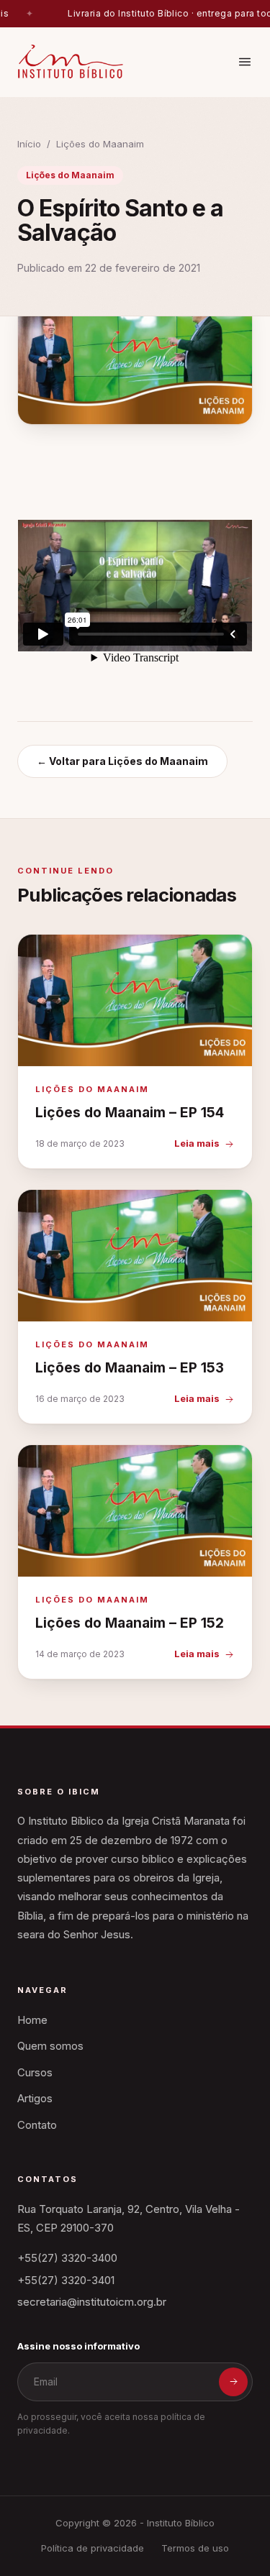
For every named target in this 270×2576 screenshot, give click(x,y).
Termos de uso (195, 2548)
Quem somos (50, 2046)
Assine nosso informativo (78, 2346)
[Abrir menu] (245, 62)
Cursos (35, 2072)
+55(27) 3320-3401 (66, 2280)
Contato (37, 2125)
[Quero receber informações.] (233, 2382)
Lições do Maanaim (100, 144)
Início (29, 144)
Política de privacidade (93, 2548)
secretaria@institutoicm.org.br (92, 2302)
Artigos (35, 2098)
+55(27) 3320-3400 (67, 2258)
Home (32, 2020)
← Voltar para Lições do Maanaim (122, 761)
